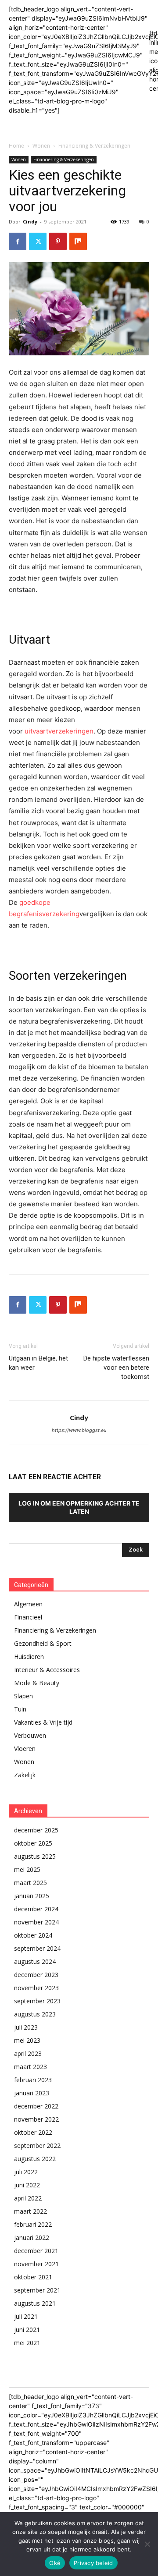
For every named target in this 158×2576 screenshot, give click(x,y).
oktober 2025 (33, 1843)
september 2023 (37, 2001)
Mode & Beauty (37, 1683)
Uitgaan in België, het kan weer (38, 1363)
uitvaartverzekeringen (59, 731)
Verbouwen (30, 1735)
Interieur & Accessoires (47, 1670)
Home (16, 146)
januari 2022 (32, 2238)
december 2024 (36, 1909)
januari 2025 (32, 1896)
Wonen (41, 146)
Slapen (23, 1696)
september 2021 (37, 2290)
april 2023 (28, 2053)
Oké (55, 2563)
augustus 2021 (35, 2303)
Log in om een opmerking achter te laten (79, 1507)
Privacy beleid (93, 2563)
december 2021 (36, 2251)
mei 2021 (27, 2343)
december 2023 (36, 1975)
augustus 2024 (35, 1961)
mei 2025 (27, 1869)
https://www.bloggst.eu (79, 1430)
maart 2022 (31, 2211)
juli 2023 (26, 2027)
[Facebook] (18, 241)
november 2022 (36, 2119)
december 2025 (36, 1830)
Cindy (30, 221)
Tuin (20, 1709)
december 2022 (36, 2106)
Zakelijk (25, 1775)
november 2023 (36, 1988)
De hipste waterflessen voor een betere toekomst (116, 1368)
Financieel (28, 1617)
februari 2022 (33, 2224)
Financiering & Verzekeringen (94, 146)
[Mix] (78, 241)
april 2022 (28, 2198)
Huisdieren (29, 1657)
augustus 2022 (35, 2159)
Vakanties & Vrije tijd (43, 1722)
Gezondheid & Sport (43, 1643)
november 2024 (36, 1922)
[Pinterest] (58, 241)
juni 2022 (27, 2185)
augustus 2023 (35, 2014)
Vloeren (25, 1749)
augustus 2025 (35, 1856)
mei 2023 (27, 2040)
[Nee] (147, 2544)
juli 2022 (26, 2172)
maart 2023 (31, 2067)
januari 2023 (32, 2093)
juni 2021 (27, 2330)
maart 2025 (31, 1883)
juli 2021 (26, 2316)
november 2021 (36, 2264)
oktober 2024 (33, 1935)
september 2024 (37, 1948)
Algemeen (28, 1604)
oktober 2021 (33, 2277)
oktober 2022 (33, 2132)
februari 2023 (33, 2080)
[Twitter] (38, 241)
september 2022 (37, 2145)
